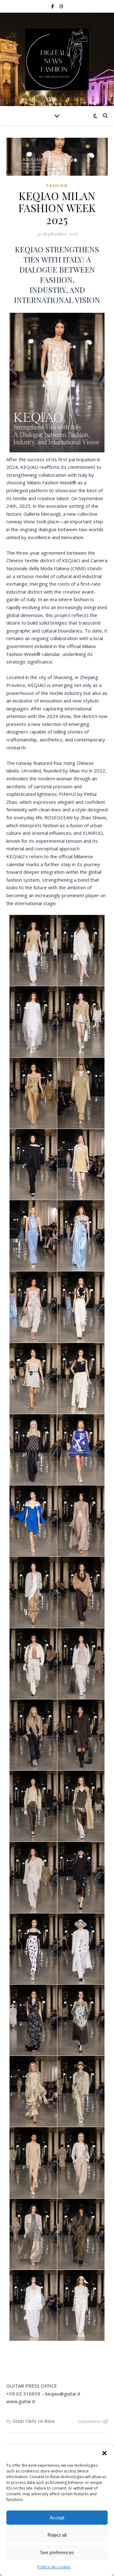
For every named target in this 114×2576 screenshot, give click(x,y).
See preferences (57, 2552)
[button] (104, 2453)
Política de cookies (54, 2567)
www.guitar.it (21, 2401)
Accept (57, 2518)
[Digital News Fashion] (57, 59)
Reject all (57, 2535)
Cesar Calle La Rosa (34, 2421)
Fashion (57, 186)
